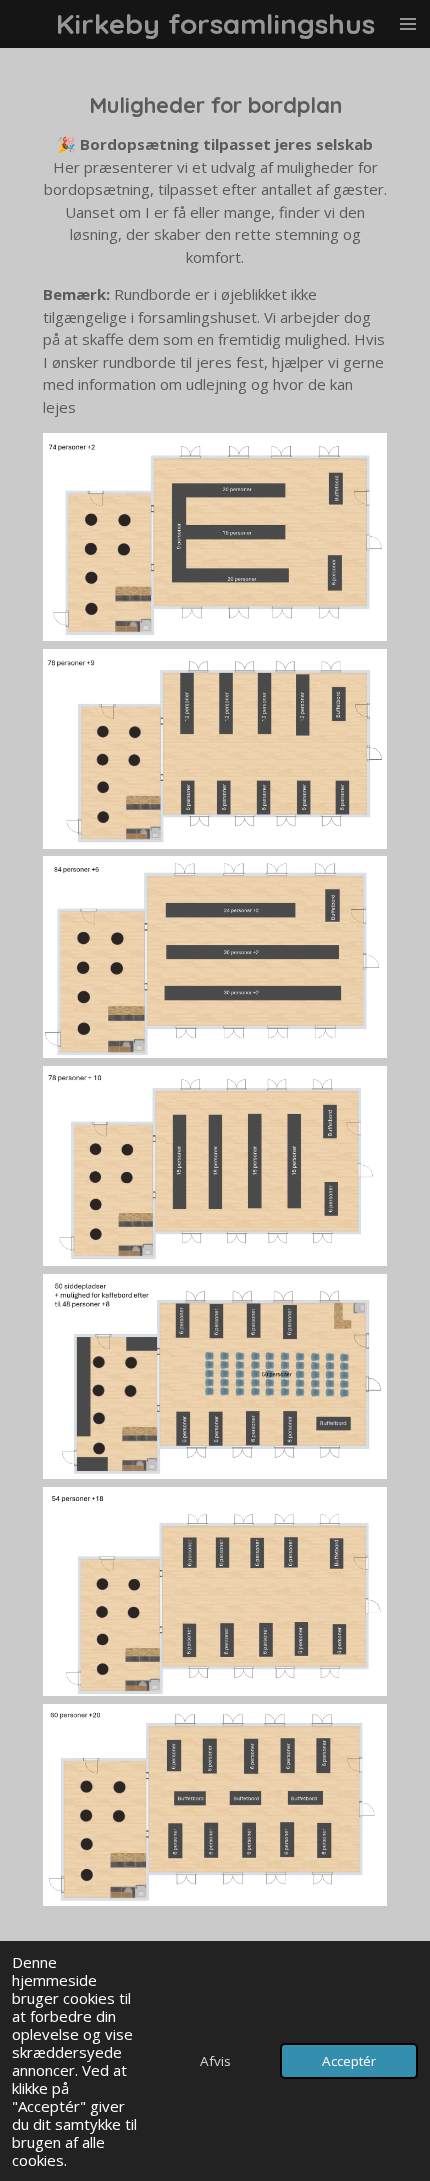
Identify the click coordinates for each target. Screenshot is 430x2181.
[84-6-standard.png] (215, 956)
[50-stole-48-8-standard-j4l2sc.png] (215, 1376)
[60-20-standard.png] (215, 1805)
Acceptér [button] (349, 2061)
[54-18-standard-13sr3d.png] (215, 1591)
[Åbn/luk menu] (408, 24)
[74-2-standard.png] (215, 536)
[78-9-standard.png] (215, 749)
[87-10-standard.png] (215, 1166)
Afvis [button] (215, 2061)
